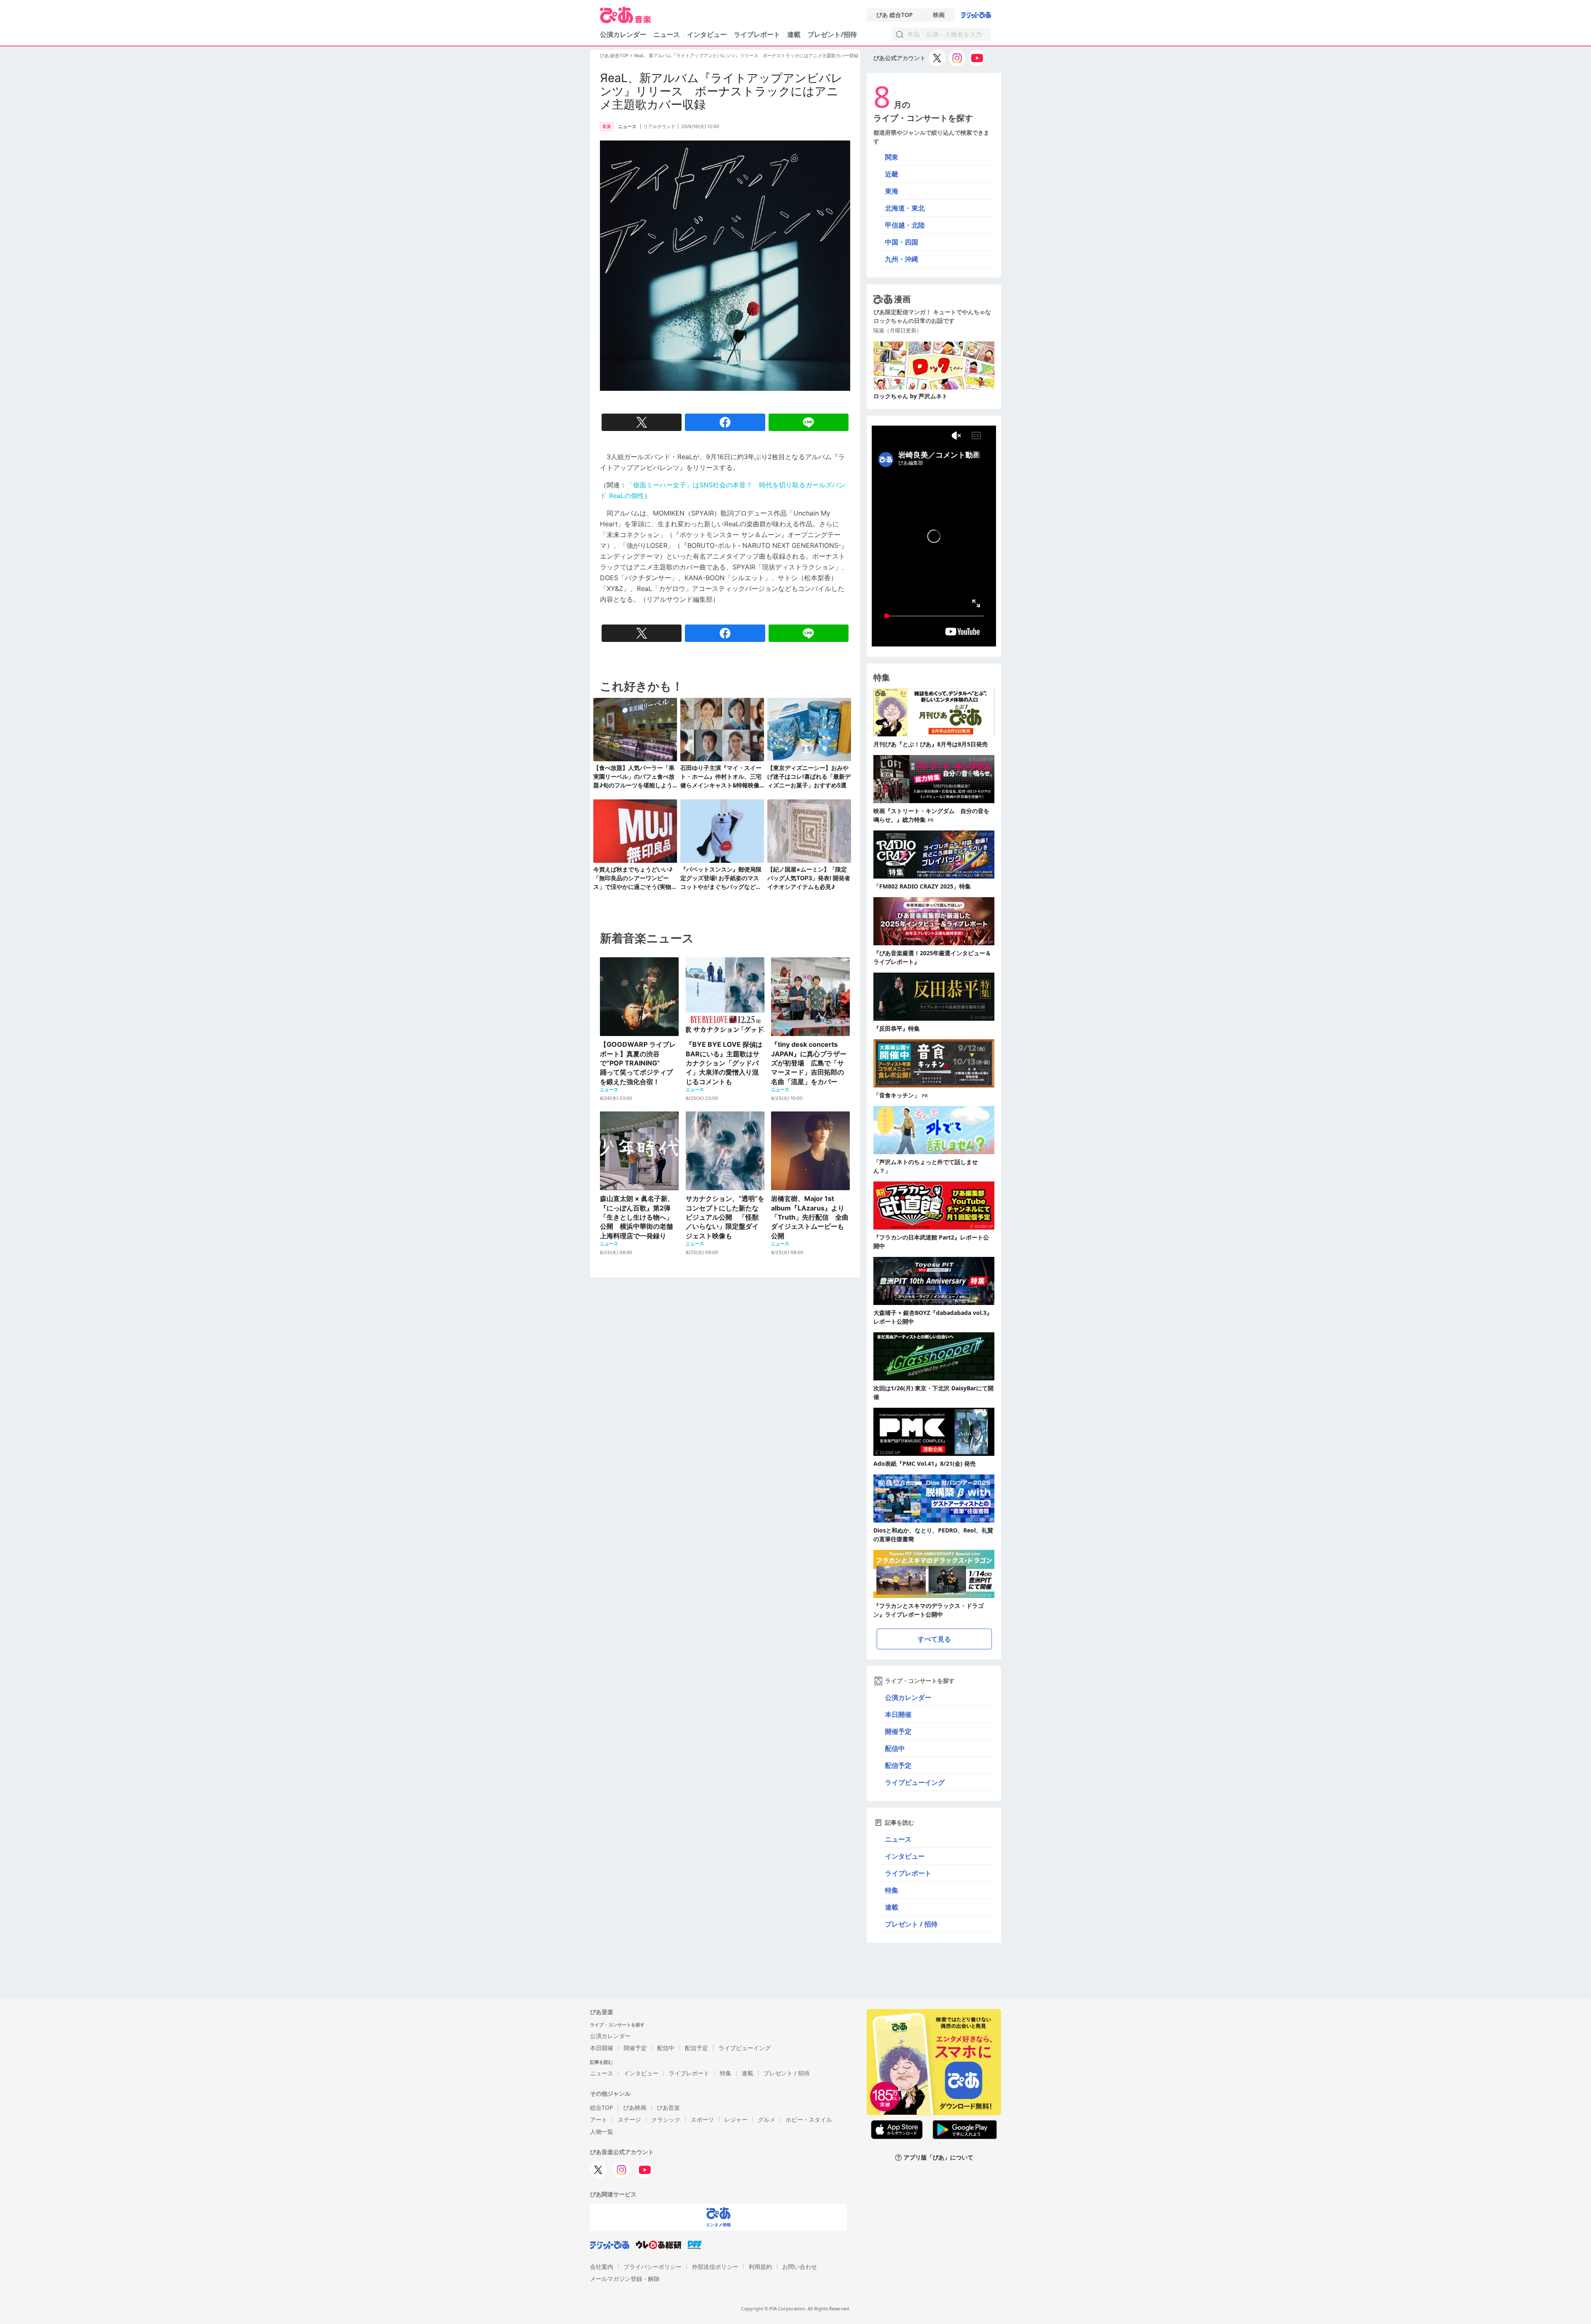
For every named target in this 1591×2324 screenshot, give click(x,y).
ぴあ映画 (635, 2107)
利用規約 (760, 2267)
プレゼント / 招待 (911, 1924)
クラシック (666, 2119)
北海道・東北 (905, 208)
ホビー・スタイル (809, 2119)
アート (599, 2119)
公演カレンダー (908, 1697)
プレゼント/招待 (832, 34)
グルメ (766, 2119)
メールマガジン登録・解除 (625, 2279)
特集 (892, 1890)
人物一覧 (602, 2132)
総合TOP (601, 2107)
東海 (892, 191)
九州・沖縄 (902, 259)
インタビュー (707, 34)
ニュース (667, 34)
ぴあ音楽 (668, 2107)
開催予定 (898, 1731)
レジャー (736, 2119)
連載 (794, 34)
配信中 (895, 1748)
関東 (892, 157)
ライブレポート (757, 34)
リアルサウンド (659, 126)
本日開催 (898, 1714)
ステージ (629, 2119)
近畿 (892, 174)
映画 (939, 15)
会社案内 (602, 2267)
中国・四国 (902, 242)
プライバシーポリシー (653, 2267)
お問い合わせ (800, 2267)
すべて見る (934, 1639)
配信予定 (898, 1765)
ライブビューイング (915, 1782)
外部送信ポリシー (715, 2267)
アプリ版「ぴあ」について (938, 2158)
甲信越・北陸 (905, 225)
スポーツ (702, 2119)
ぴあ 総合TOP (895, 15)
